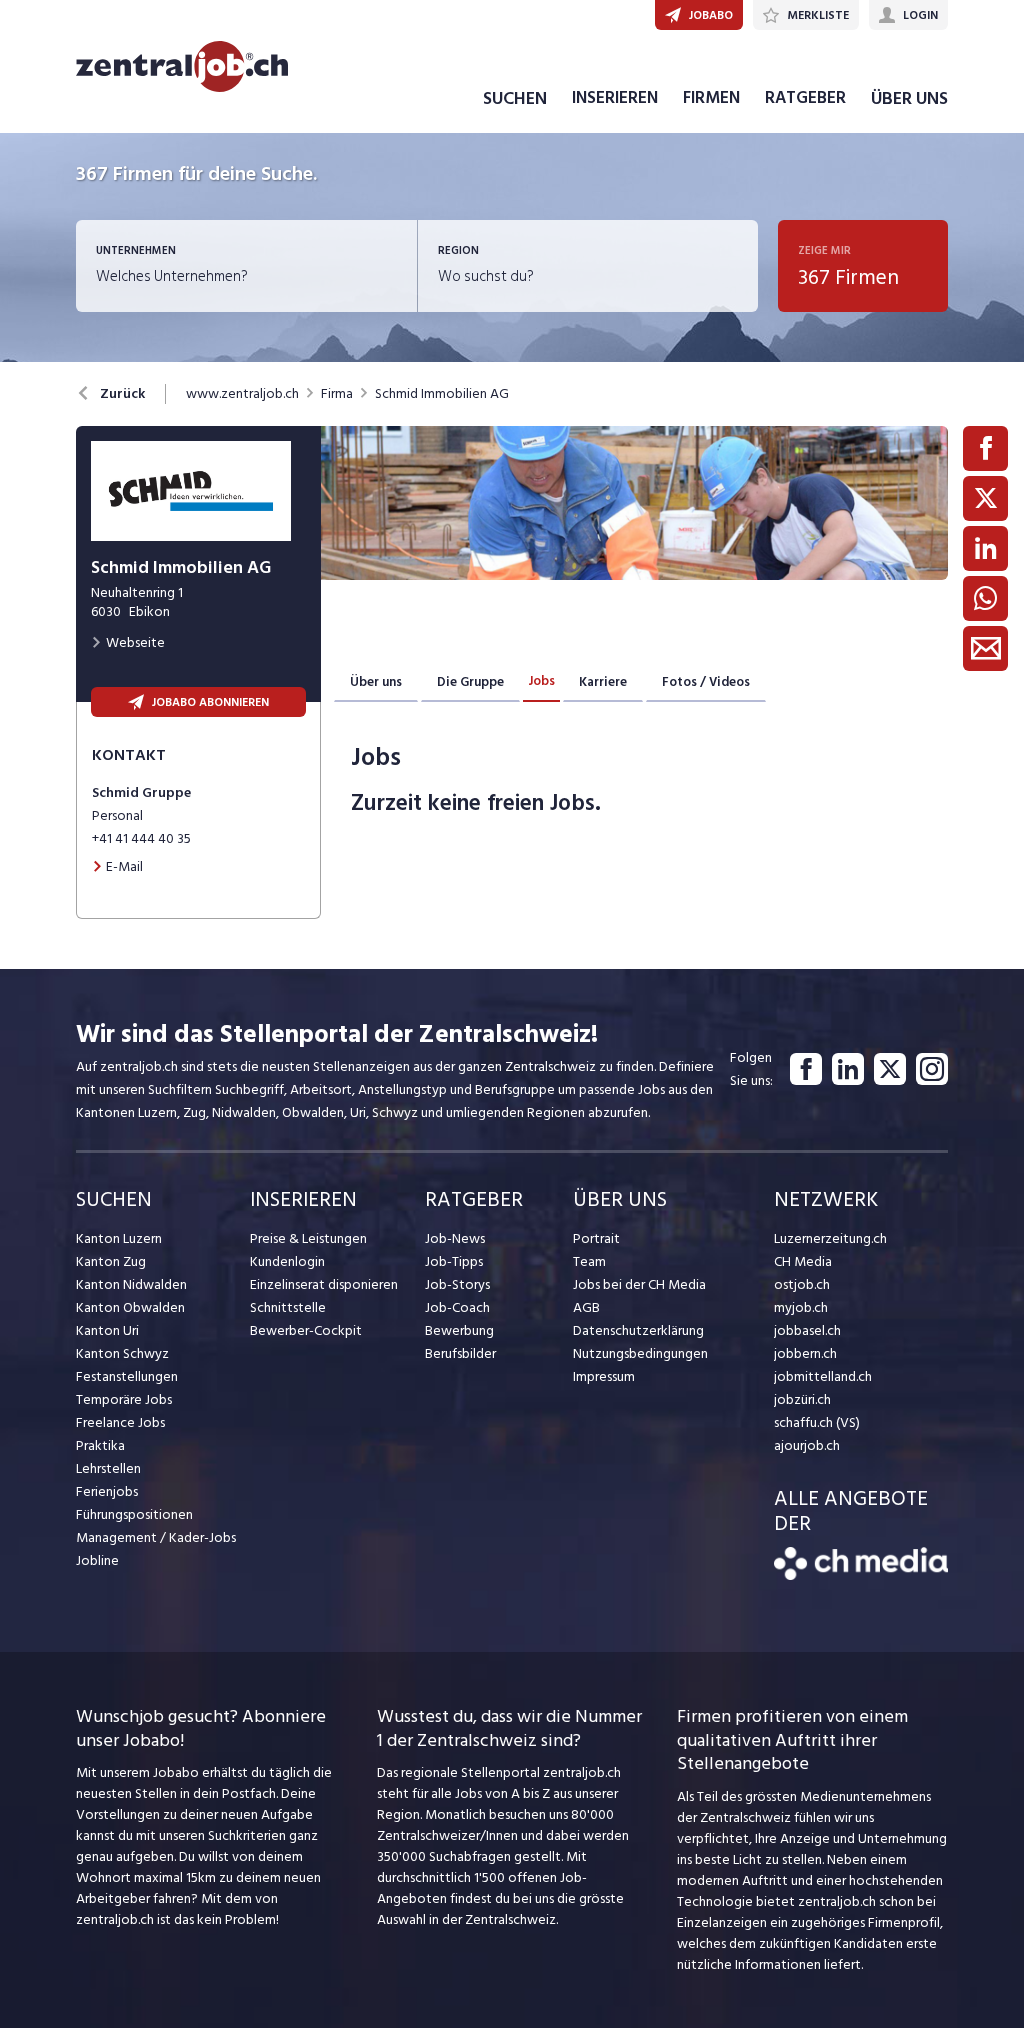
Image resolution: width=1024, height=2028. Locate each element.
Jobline (97, 1560)
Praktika (100, 1445)
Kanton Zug (111, 1261)
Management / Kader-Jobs (156, 1537)
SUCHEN (515, 98)
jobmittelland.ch (823, 1376)
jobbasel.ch (807, 1330)
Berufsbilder (460, 1353)
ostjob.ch (802, 1284)
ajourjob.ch (807, 1445)
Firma (337, 394)
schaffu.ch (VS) (817, 1422)
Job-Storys (457, 1284)
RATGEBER (805, 98)
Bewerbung (459, 1330)
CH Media (803, 1261)
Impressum (604, 1376)
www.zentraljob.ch (242, 394)
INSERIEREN (615, 98)
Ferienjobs (107, 1491)
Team (589, 1261)
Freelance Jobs (120, 1422)
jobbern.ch (805, 1353)
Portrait (596, 1238)
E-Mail (124, 866)
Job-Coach (457, 1307)
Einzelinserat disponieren (324, 1284)
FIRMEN (711, 98)
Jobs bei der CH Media (639, 1284)
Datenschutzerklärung (638, 1330)
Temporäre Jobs (124, 1399)
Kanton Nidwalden (131, 1284)
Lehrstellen (108, 1468)
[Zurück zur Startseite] (861, 1575)
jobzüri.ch (802, 1399)
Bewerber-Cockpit (306, 1330)
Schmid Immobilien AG (442, 394)
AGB (586, 1307)
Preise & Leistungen (308, 1238)
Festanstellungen (127, 1376)
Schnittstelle (288, 1307)
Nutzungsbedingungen (640, 1353)
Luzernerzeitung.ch (830, 1238)
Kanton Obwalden (130, 1307)
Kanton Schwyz (122, 1353)
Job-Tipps (454, 1261)
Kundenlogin (287, 1261)
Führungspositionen (134, 1514)
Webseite (135, 642)
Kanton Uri (107, 1330)
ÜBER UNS (909, 98)
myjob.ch (801, 1307)
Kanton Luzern (119, 1238)
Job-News (455, 1238)
